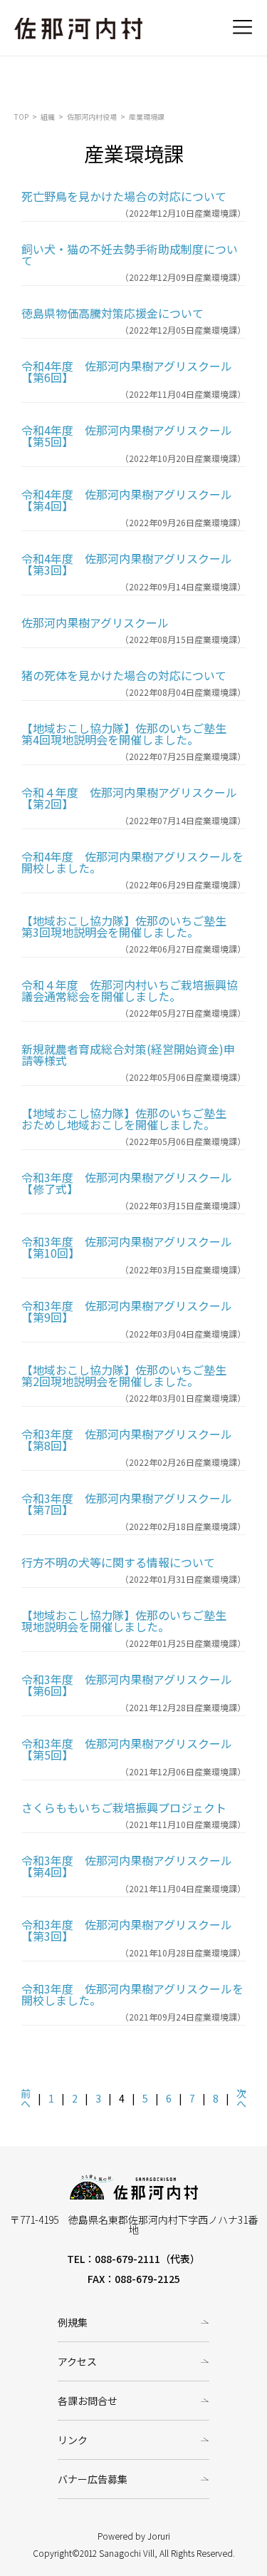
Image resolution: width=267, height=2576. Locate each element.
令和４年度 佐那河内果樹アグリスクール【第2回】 (129, 798)
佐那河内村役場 (92, 117)
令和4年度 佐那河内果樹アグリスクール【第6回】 (127, 371)
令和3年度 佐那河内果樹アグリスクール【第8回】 (127, 1440)
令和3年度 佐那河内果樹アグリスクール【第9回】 (127, 1311)
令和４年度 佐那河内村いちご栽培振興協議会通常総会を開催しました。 (130, 990)
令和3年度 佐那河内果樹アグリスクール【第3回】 (127, 1930)
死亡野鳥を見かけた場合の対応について (124, 196)
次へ (241, 2098)
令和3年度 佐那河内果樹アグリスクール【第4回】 (127, 1866)
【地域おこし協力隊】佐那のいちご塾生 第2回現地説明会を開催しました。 (130, 1375)
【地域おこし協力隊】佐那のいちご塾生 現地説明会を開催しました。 (130, 1621)
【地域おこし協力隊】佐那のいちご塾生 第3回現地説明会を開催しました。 (130, 926)
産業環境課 (147, 117)
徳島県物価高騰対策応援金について (112, 313)
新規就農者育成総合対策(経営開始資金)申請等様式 (128, 1054)
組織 (48, 117)
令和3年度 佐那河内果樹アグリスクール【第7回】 (127, 1504)
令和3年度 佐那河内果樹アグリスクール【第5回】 (127, 1749)
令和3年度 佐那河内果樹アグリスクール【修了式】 (127, 1183)
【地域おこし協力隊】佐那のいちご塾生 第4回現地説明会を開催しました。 (130, 734)
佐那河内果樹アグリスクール (95, 622)
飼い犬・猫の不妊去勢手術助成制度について (130, 255)
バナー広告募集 (93, 2479)
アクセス (77, 2361)
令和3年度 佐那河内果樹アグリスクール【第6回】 (127, 1685)
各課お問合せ (88, 2401)
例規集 (73, 2322)
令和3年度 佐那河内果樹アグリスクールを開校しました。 (132, 1994)
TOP (21, 117)
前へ (26, 2098)
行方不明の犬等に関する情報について (118, 1562)
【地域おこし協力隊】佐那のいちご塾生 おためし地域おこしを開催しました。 (130, 1119)
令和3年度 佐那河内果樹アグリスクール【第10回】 (127, 1247)
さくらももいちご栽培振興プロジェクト (124, 1807)
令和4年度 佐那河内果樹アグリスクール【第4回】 (127, 500)
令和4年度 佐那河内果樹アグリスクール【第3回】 (127, 564)
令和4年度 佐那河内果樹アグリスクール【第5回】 (127, 436)
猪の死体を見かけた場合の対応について (124, 675)
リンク (73, 2440)
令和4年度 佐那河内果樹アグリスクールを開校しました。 (132, 862)
